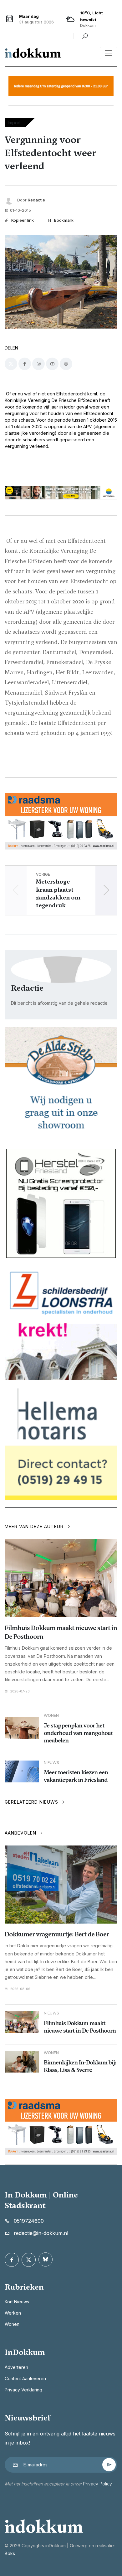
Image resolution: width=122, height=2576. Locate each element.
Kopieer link (22, 220)
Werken (13, 2313)
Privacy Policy (97, 2484)
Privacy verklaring (23, 2390)
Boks (10, 2553)
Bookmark (63, 220)
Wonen (12, 2324)
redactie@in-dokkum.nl (41, 2233)
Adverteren (16, 2367)
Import (14, 123)
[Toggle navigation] (109, 53)
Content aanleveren (25, 2378)
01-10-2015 (20, 210)
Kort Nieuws (17, 2302)
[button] (106, 890)
